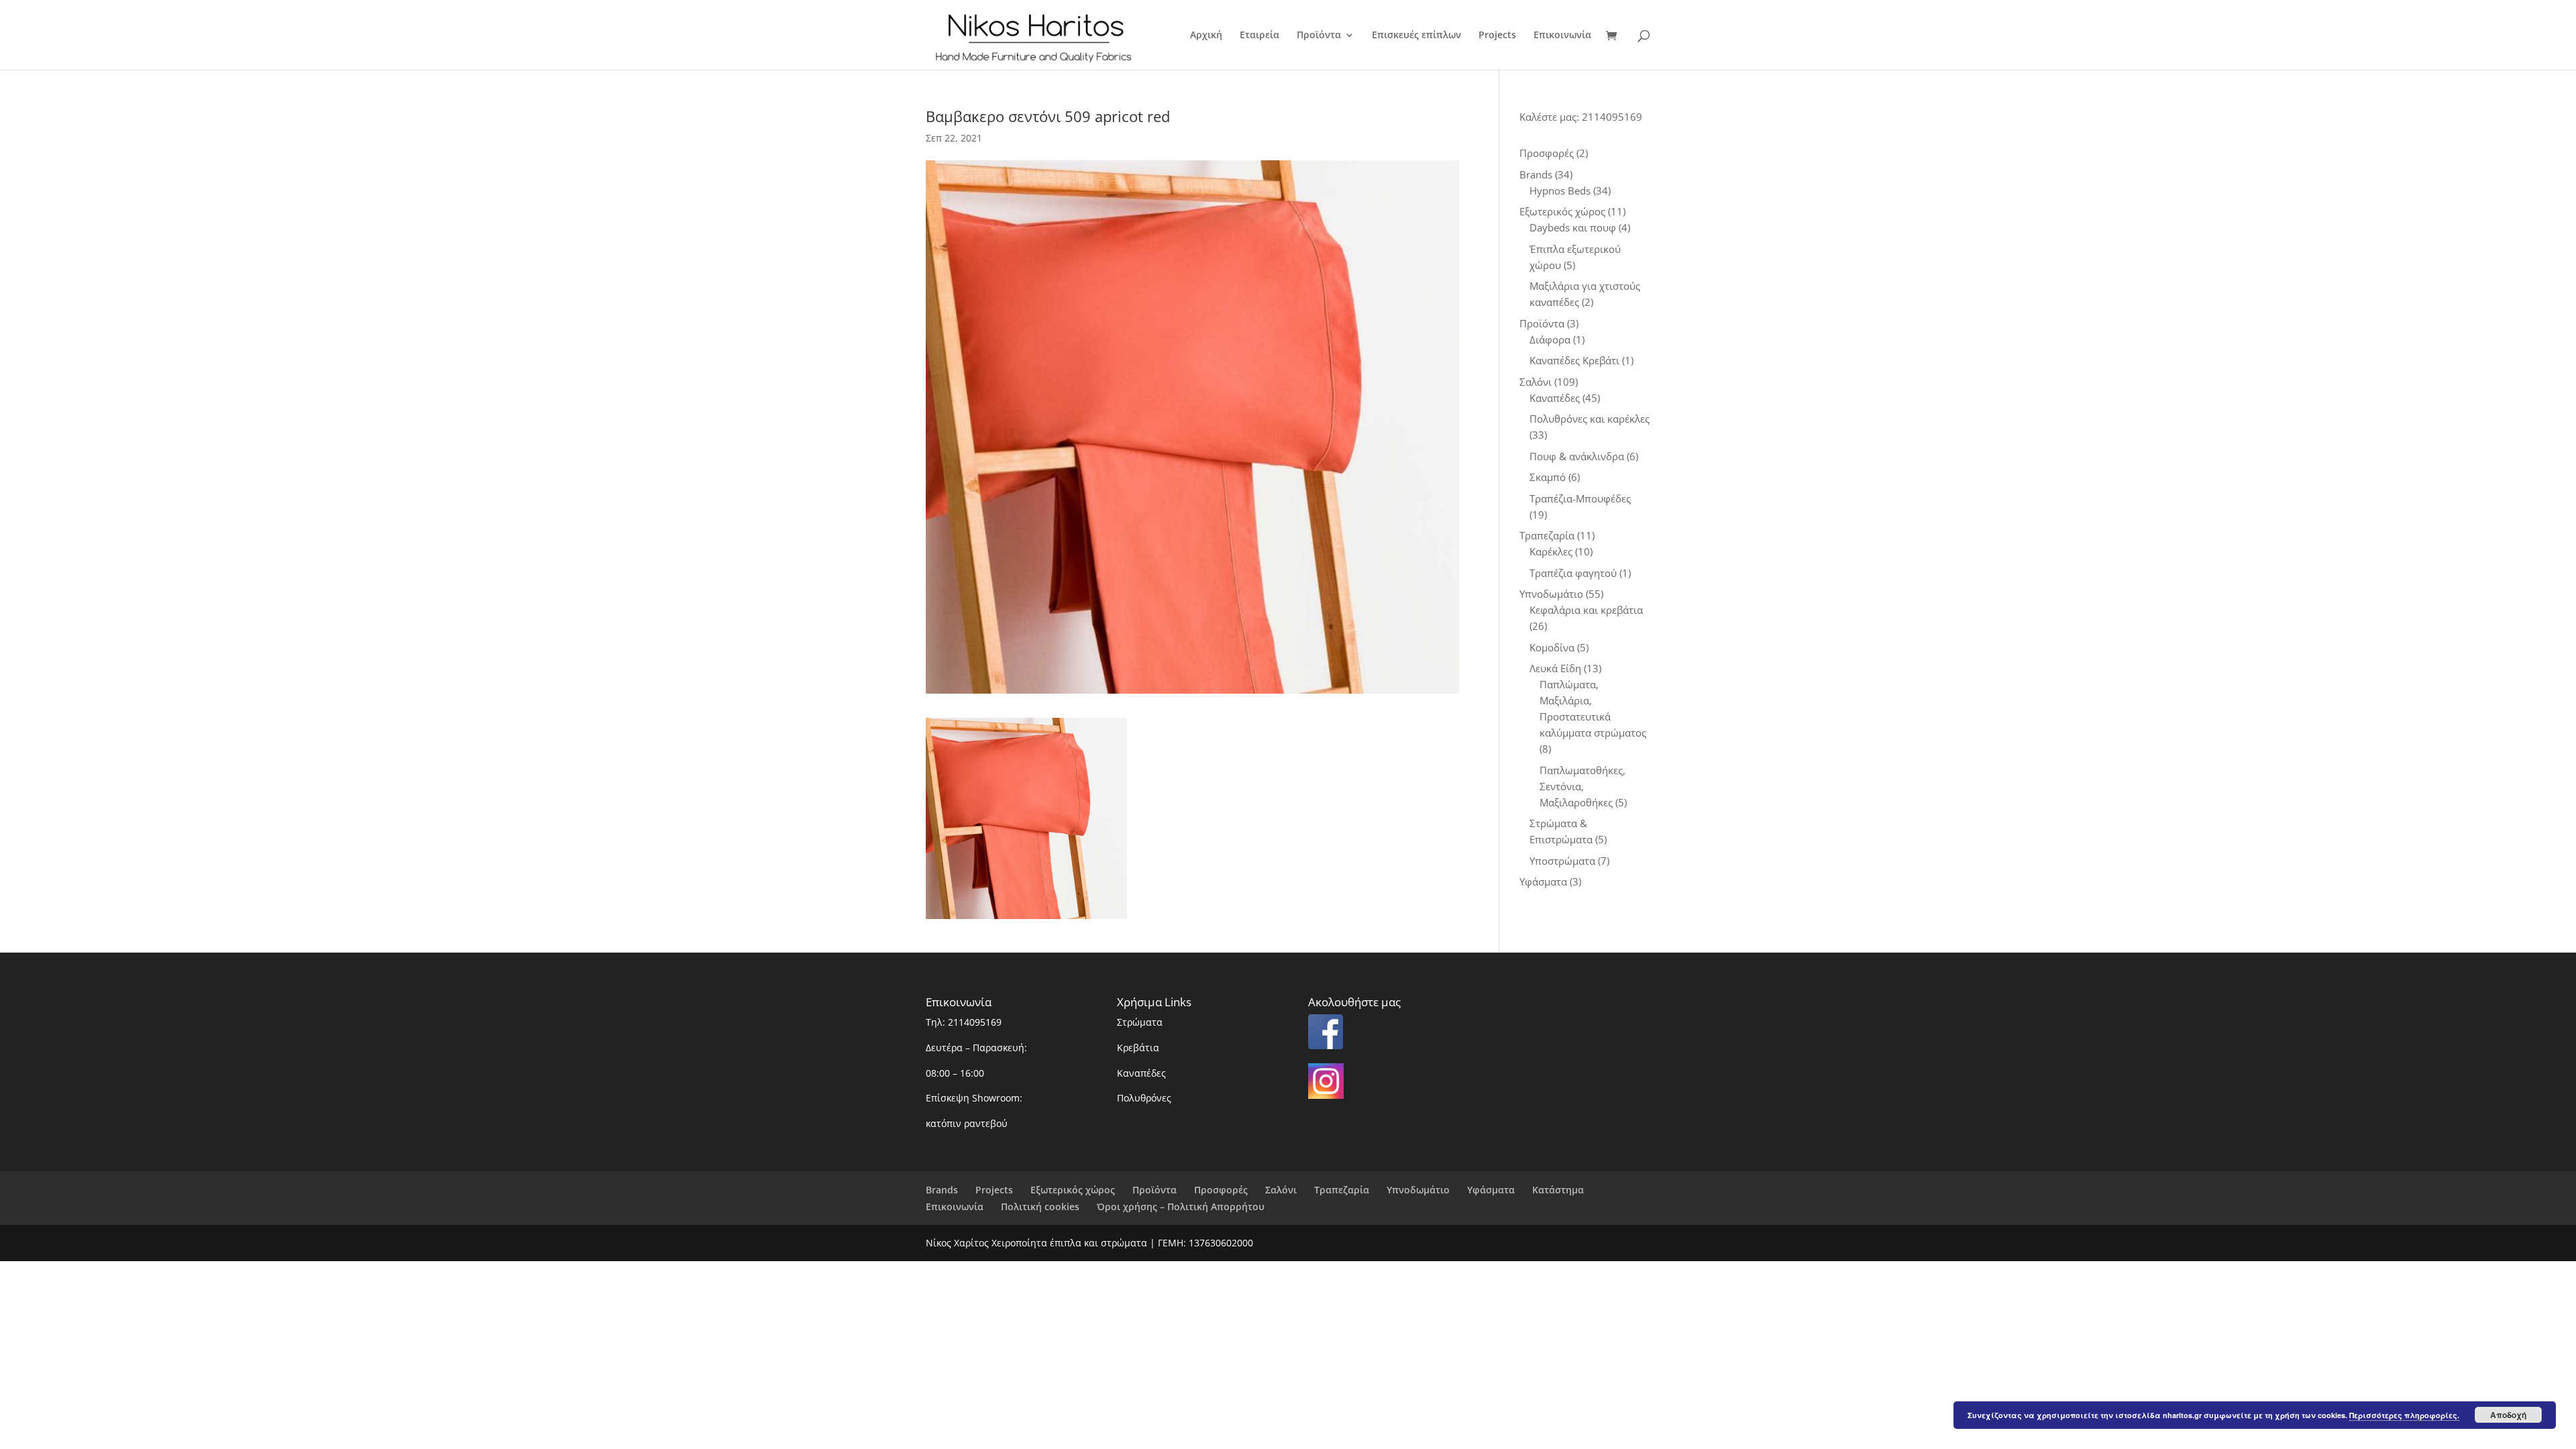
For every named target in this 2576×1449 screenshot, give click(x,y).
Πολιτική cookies (1040, 1206)
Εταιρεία (1259, 36)
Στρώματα (1140, 1022)
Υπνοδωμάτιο (1418, 1190)
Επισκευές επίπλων (1416, 36)
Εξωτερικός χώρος (1073, 1190)
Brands (942, 1190)
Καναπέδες (1141, 1073)
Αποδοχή (2508, 1415)
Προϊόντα (1319, 36)
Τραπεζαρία (1342, 1190)
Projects (1497, 36)
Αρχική (1206, 36)
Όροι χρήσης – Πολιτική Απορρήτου (1181, 1206)
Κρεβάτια (1138, 1048)
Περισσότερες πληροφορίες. (2404, 1415)
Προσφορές (1221, 1190)
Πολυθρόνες (1144, 1098)
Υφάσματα (1491, 1190)
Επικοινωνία (1562, 36)
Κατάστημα (1558, 1190)
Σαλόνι (1281, 1190)
